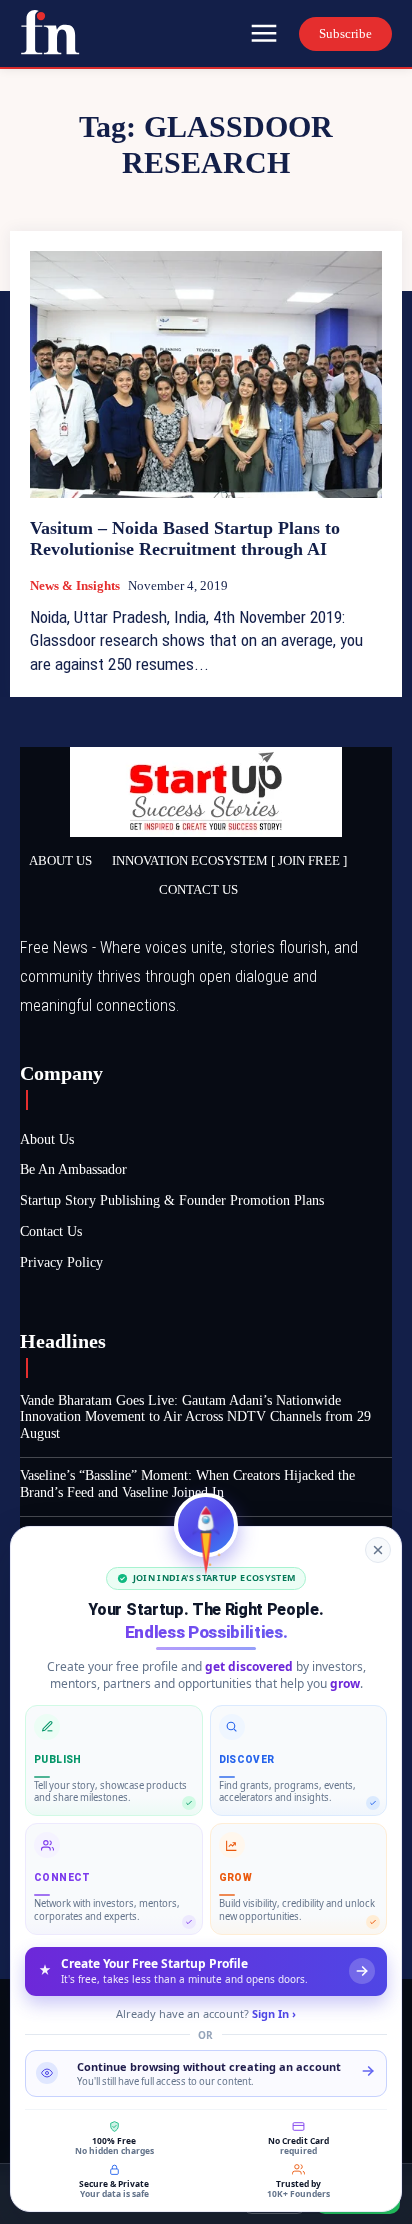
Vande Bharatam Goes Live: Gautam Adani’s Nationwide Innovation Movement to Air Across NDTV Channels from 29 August (195, 1417)
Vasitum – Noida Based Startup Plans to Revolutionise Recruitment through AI (185, 539)
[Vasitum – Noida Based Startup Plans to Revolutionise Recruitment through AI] (206, 374)
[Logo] (50, 32)
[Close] (378, 1550)
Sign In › (274, 2013)
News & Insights (75, 585)
